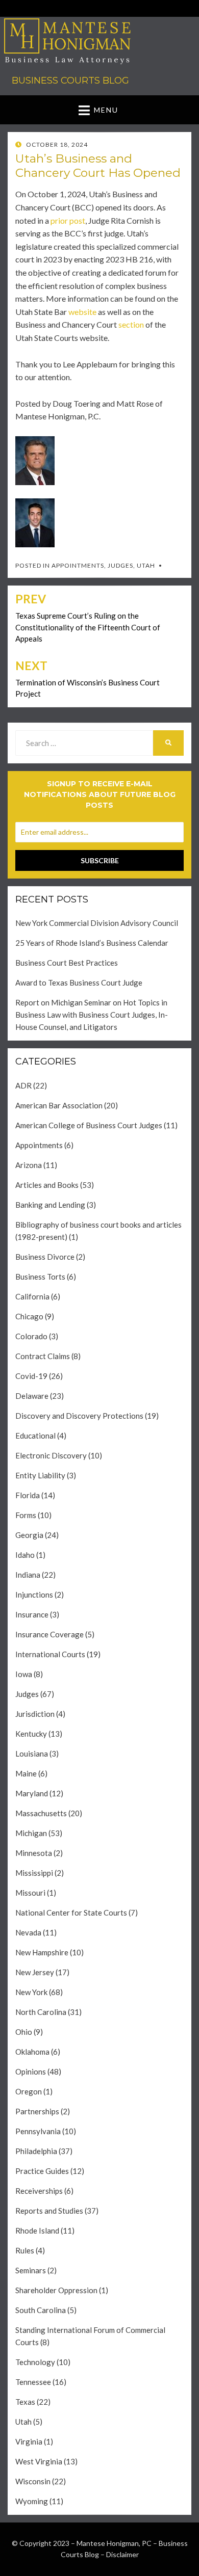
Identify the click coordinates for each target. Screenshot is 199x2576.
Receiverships (39, 2191)
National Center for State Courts (71, 1913)
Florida (28, 1495)
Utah (146, 565)
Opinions (31, 2072)
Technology (35, 2362)
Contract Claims (43, 1356)
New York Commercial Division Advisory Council (97, 923)
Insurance (32, 1614)
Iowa (24, 1674)
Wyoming (32, 2501)
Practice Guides (42, 2171)
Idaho (25, 1555)
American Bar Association (59, 1105)
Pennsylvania (38, 2131)
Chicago (29, 1316)
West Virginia (39, 2461)
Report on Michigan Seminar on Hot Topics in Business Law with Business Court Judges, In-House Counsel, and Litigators (92, 1015)
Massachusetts (41, 1813)
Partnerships (37, 2111)
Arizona (29, 1165)
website (82, 312)
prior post (68, 220)
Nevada (28, 1932)
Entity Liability (40, 1475)
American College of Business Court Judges (89, 1125)
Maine (26, 1773)
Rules (25, 2250)
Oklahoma (32, 2052)
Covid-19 (31, 1376)
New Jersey (35, 1972)
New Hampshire (42, 1952)
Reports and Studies (49, 2211)
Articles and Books (47, 1185)
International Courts (50, 1654)
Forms (26, 1515)
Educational (35, 1436)
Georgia (29, 1535)
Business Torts (40, 1277)
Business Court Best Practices (67, 963)
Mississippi (34, 1873)
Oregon (29, 2091)
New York (31, 1992)
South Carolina (41, 2310)
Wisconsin (33, 2481)
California (32, 1296)
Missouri (30, 1893)
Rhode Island (37, 2230)
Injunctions (34, 1595)
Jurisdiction (35, 1714)
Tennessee (33, 2382)
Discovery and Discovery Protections (79, 1416)
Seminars (31, 2270)
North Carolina (41, 2012)
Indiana (28, 1575)
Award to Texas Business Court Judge (79, 982)
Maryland (32, 1793)
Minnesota (34, 1853)
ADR (23, 1085)
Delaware (32, 1396)
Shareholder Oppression (56, 2290)
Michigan (31, 1833)
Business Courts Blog (70, 81)
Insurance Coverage (49, 1634)
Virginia (29, 2441)
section (131, 324)
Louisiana (32, 1754)
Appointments (78, 565)
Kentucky (31, 1734)
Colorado (31, 1336)
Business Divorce (45, 1257)
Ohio (24, 2032)
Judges (120, 565)
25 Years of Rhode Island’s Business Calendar (92, 943)
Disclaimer (122, 2554)
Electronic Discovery (51, 1455)
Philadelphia (36, 2151)
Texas (25, 2402)
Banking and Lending (50, 1205)
